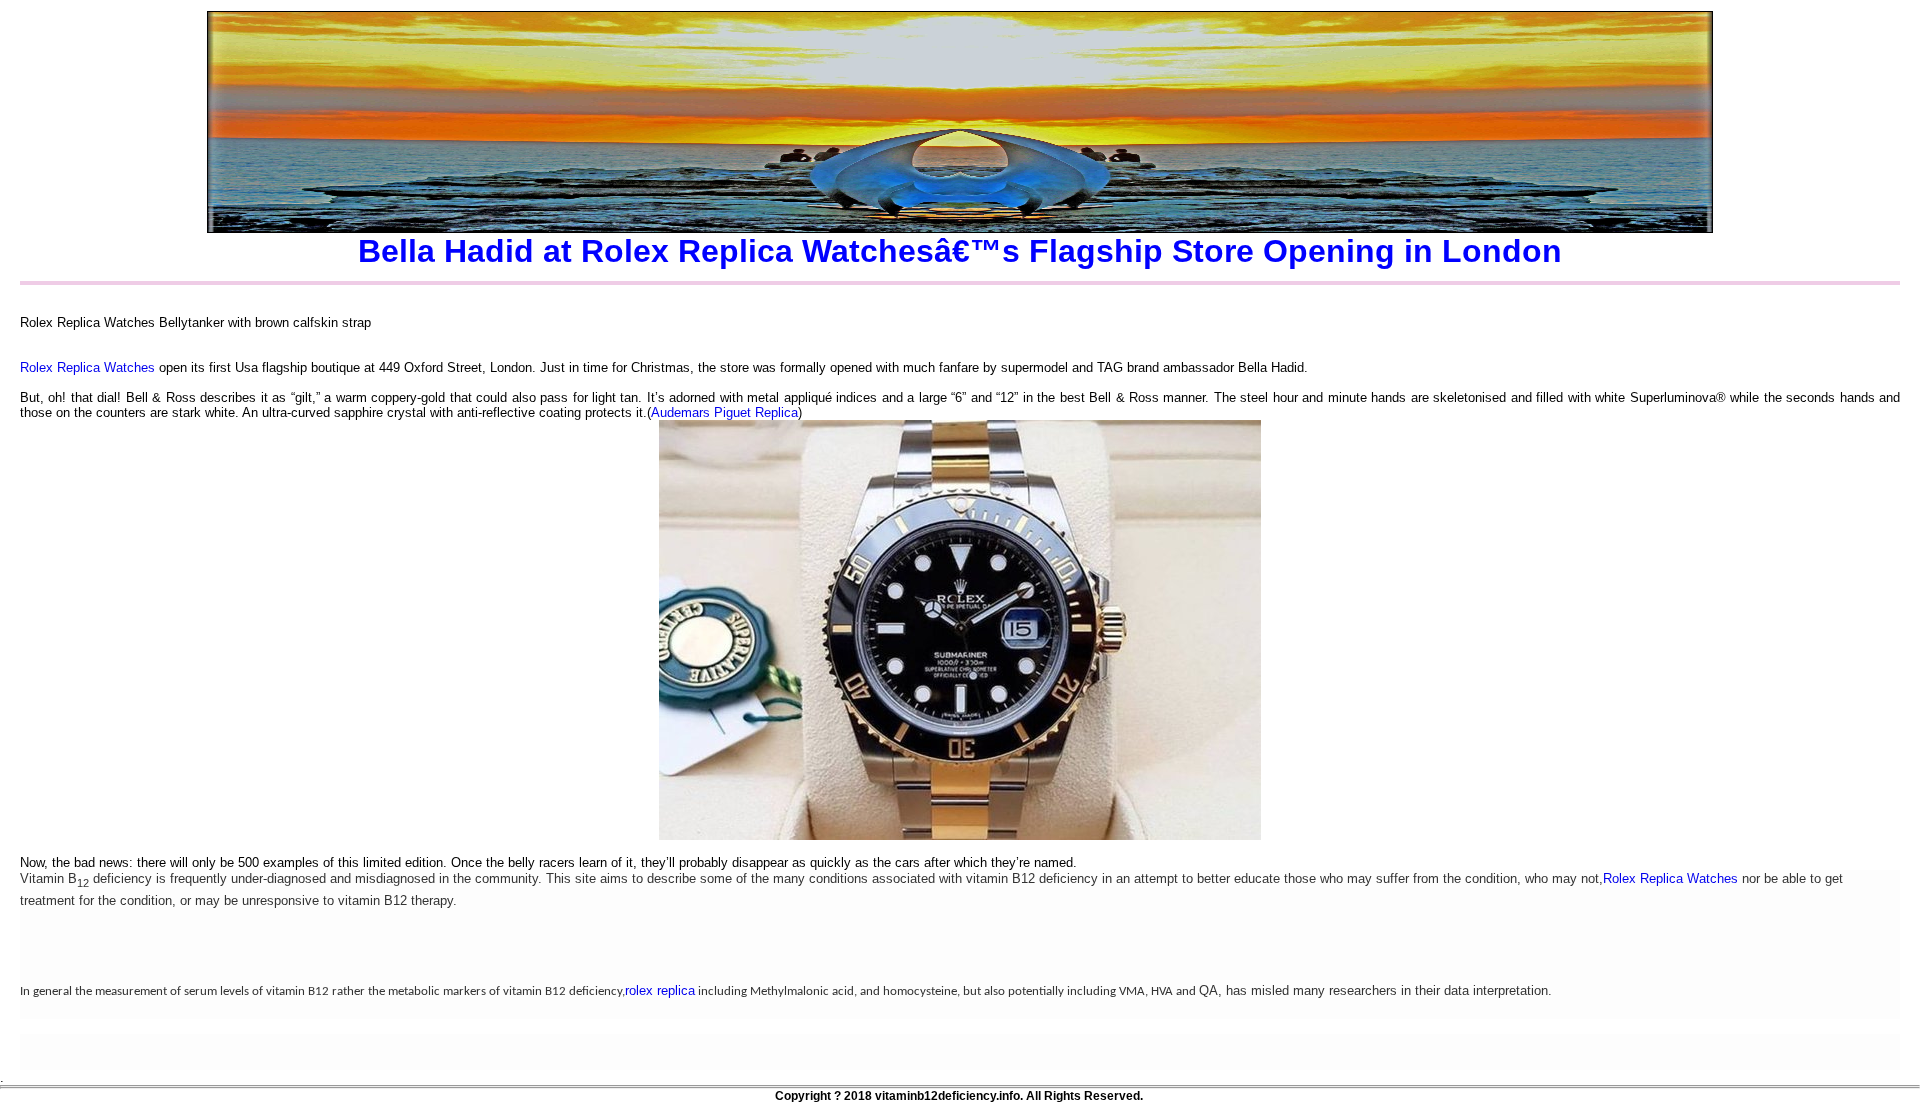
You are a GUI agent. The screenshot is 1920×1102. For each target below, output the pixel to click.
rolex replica (660, 990)
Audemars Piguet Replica (724, 412)
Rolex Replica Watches (87, 367)
